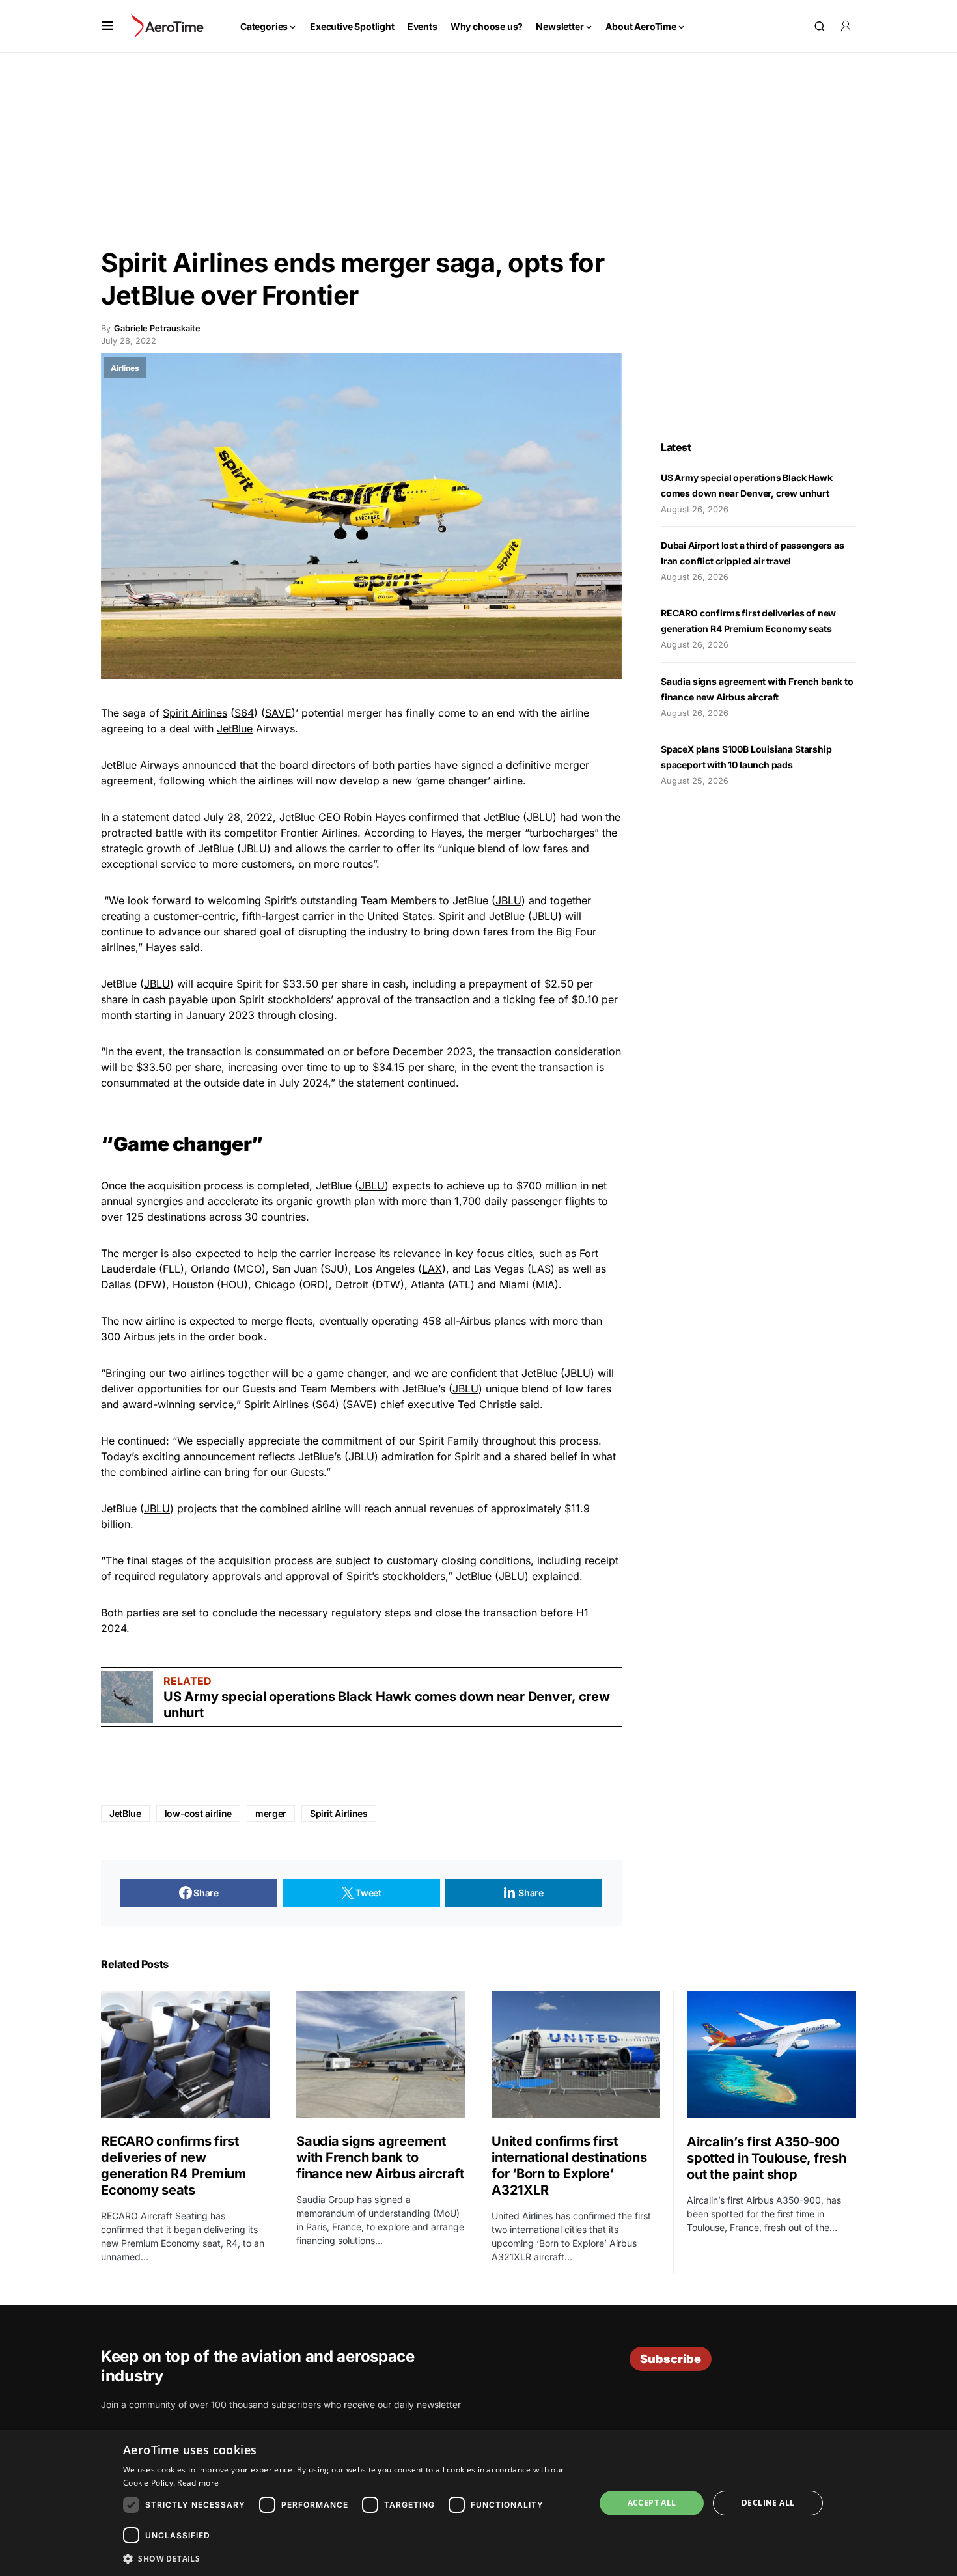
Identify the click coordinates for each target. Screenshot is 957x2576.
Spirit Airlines (195, 713)
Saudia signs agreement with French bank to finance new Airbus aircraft (380, 2157)
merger (271, 1813)
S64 (244, 713)
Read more (198, 2483)
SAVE (278, 713)
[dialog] (478, 2503)
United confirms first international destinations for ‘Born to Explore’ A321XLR (569, 2166)
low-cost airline (198, 1813)
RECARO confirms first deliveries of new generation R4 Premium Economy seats (173, 2166)
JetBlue (235, 728)
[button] (108, 26)
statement (146, 817)
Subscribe (671, 2359)
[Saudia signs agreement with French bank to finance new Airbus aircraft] (381, 2055)
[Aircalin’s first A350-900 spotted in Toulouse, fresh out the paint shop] (771, 2055)
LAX (432, 1269)
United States (400, 916)
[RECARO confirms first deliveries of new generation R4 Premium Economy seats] (185, 2055)
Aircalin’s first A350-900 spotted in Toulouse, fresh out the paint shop (767, 2158)
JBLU (540, 817)
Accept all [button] (652, 2503)
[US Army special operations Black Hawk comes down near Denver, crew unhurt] (127, 1697)
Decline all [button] (768, 2503)
